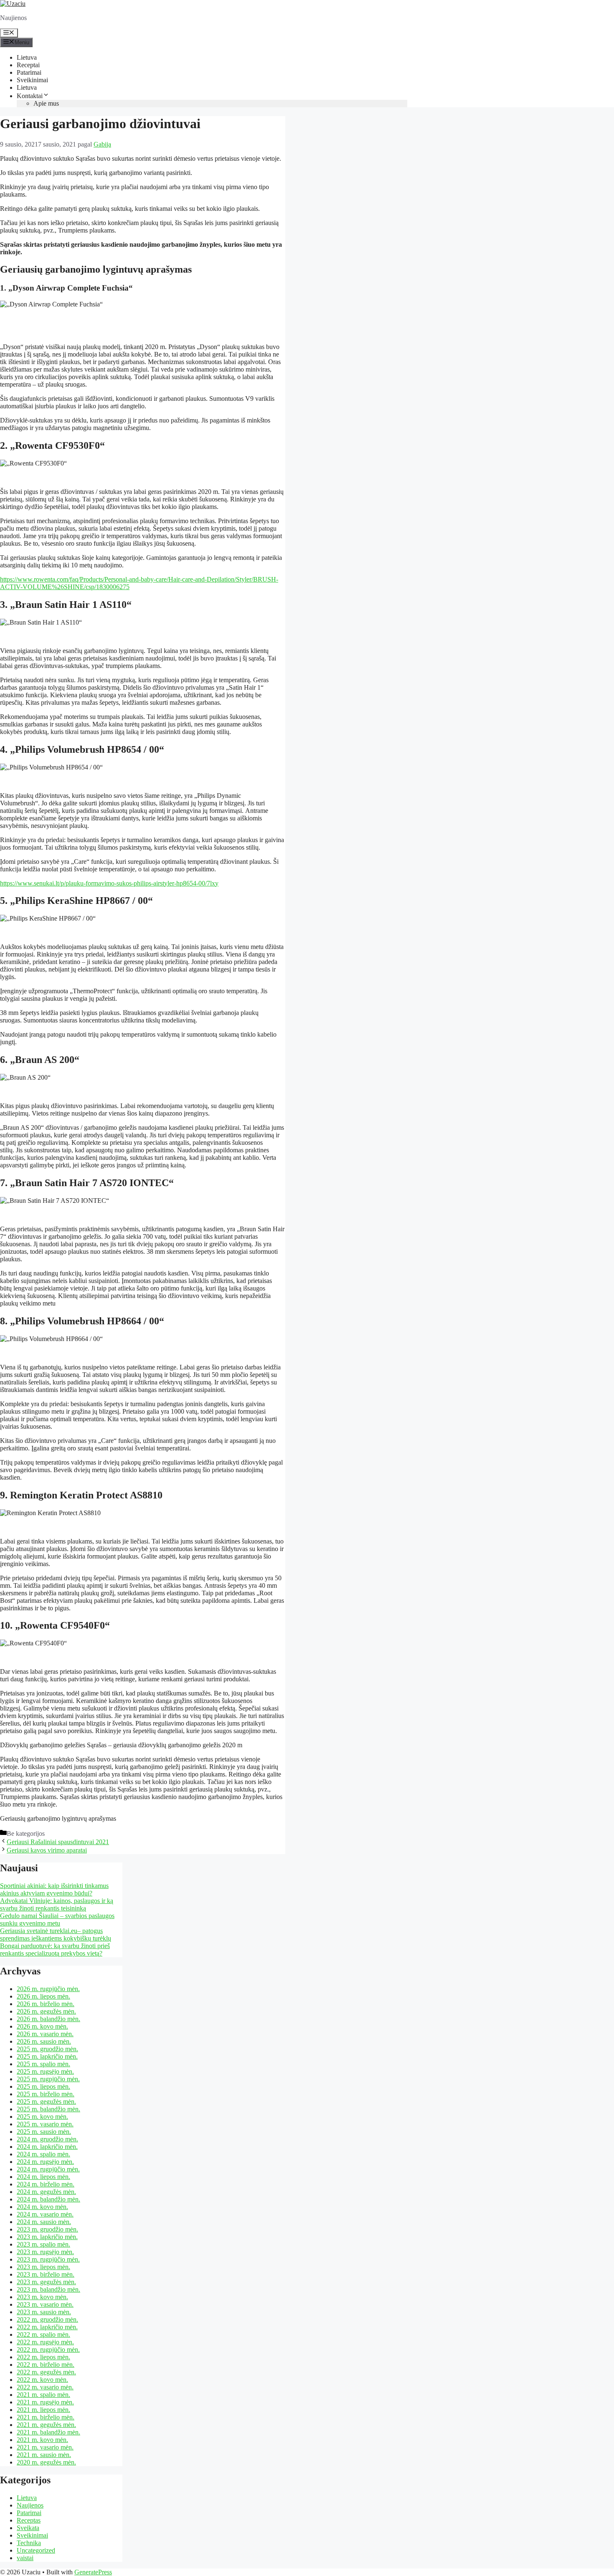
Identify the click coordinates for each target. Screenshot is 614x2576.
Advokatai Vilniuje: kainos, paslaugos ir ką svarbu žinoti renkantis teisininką (57, 1904)
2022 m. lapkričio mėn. (47, 2327)
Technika (29, 2543)
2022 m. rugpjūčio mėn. (48, 2350)
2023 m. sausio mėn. (44, 2312)
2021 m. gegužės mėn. (46, 2425)
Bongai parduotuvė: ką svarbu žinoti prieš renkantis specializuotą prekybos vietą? (55, 1950)
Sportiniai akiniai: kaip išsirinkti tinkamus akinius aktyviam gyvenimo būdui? (54, 1889)
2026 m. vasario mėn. (45, 2034)
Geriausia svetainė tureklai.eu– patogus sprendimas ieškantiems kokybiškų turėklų (56, 1935)
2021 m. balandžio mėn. (48, 2432)
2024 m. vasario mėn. (45, 2214)
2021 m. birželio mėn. (46, 2417)
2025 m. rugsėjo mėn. (45, 2071)
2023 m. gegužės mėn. (46, 2282)
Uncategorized (36, 2550)
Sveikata (28, 2528)
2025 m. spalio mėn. (43, 2064)
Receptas (29, 2520)
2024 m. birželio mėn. (46, 2184)
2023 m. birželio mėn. (46, 2274)
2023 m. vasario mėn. (45, 2304)
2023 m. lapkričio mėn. (47, 2237)
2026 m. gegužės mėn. (46, 2011)
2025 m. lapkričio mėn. (47, 2056)
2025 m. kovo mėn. (42, 2117)
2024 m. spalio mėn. (43, 2154)
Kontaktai (30, 96)
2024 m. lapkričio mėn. (47, 2147)
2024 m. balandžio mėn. (48, 2199)
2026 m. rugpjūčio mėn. (48, 1989)
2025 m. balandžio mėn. (48, 2109)
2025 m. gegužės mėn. (46, 2102)
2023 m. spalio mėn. (43, 2244)
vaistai (25, 2558)
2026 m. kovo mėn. (42, 2026)
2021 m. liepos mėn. (43, 2410)
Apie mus (46, 103)
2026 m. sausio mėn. (44, 2041)
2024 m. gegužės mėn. (46, 2192)
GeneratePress (93, 2572)
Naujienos (30, 2505)
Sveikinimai (32, 80)
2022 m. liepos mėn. (43, 2357)
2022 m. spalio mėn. (43, 2334)
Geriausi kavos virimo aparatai (47, 1850)
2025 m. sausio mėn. (44, 2132)
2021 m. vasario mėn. (45, 2447)
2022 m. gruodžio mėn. (47, 2319)
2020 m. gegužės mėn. (46, 2462)
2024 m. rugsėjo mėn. (45, 2162)
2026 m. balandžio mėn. (48, 2019)
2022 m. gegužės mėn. (46, 2372)
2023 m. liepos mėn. (43, 2267)
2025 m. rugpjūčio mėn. (48, 2079)
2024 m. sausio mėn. (44, 2222)
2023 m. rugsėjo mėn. (45, 2252)
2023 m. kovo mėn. (42, 2297)
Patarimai (29, 72)
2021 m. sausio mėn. (44, 2455)
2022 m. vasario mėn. (45, 2387)
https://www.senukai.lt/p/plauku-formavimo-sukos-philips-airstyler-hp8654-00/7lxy (109, 883)
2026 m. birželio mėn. (46, 2004)
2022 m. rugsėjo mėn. (45, 2342)
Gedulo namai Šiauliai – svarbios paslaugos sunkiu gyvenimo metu (57, 1919)
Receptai (28, 65)
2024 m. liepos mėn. (43, 2177)
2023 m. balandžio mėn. (48, 2289)
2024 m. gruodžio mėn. (47, 2139)
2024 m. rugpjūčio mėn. (48, 2169)
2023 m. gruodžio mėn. (47, 2229)
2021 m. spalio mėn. (43, 2395)
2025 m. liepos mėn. (43, 2086)
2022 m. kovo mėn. (42, 2380)
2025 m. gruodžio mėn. (47, 2049)
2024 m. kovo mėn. (42, 2207)
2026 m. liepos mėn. (43, 1996)
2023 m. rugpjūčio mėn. (48, 2259)
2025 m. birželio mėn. (46, 2094)
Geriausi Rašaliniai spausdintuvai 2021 (58, 1842)
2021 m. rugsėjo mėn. (45, 2402)
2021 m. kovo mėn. (42, 2440)
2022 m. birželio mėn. (46, 2365)
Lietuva (27, 57)
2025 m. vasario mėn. (45, 2124)
